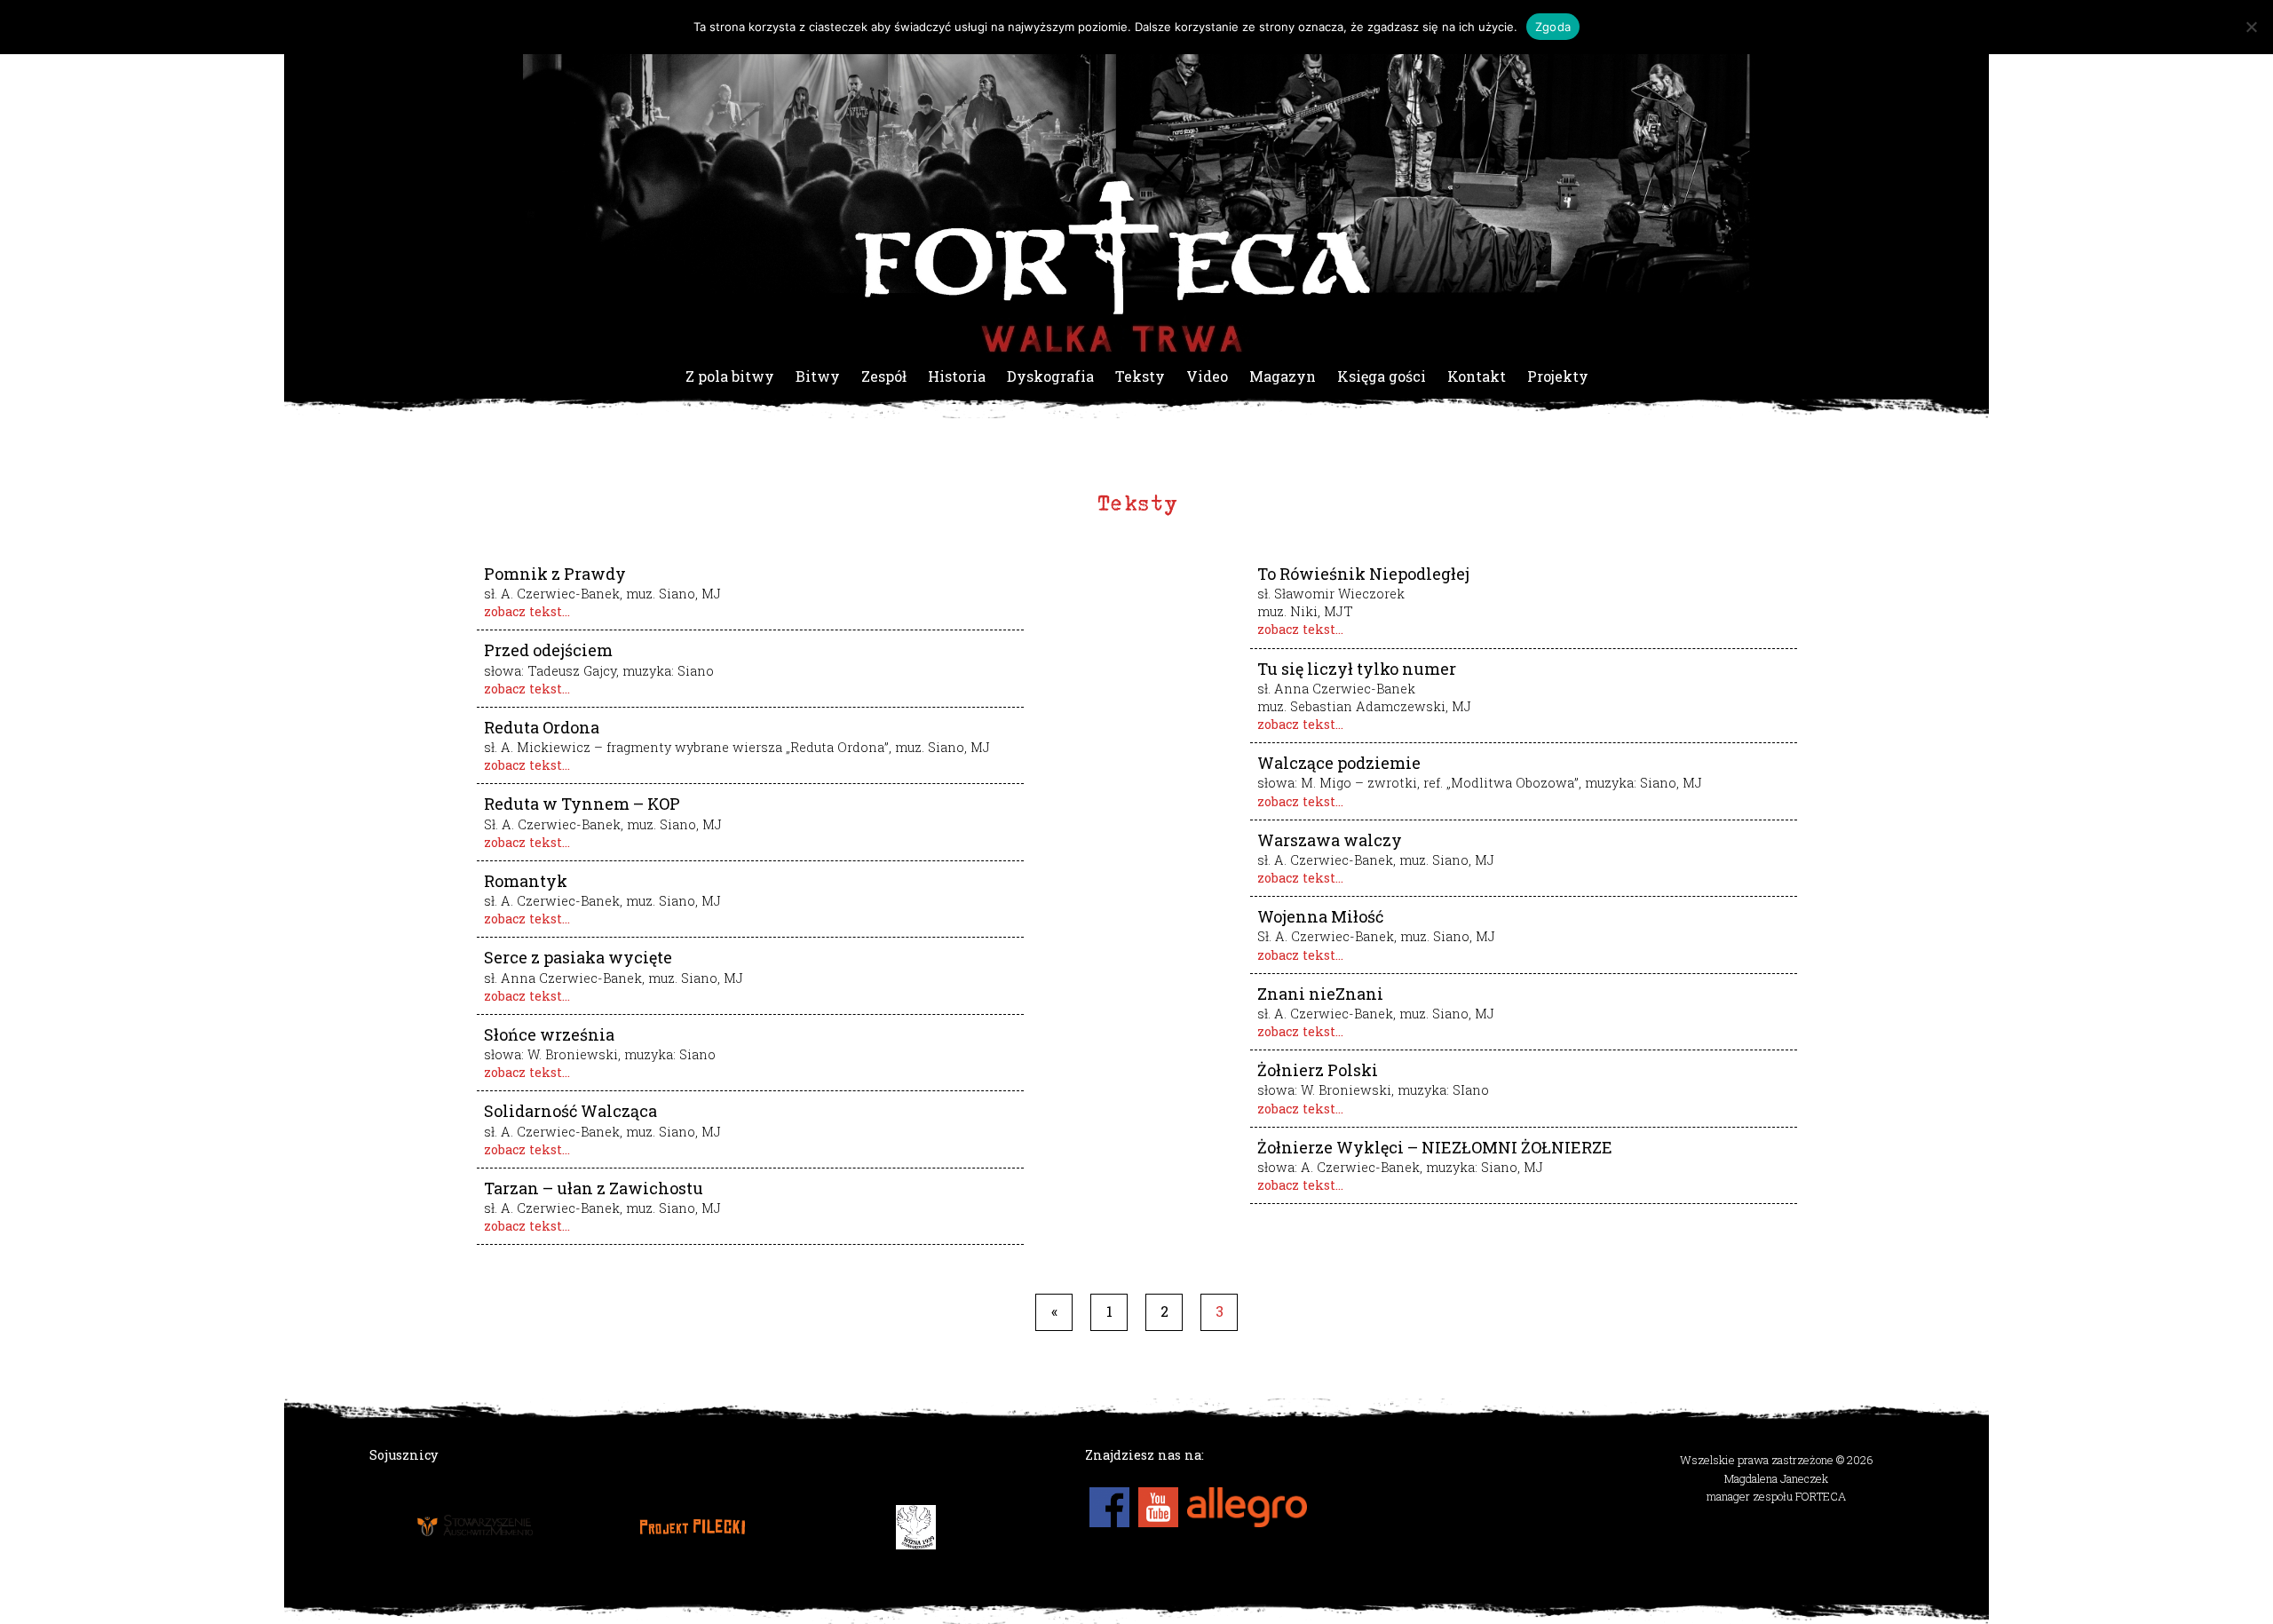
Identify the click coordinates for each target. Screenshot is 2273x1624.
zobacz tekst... (527, 611)
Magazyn (1283, 376)
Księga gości (1382, 376)
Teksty (1140, 376)
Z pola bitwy (730, 376)
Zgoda (1553, 27)
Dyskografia (1050, 376)
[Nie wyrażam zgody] (2251, 27)
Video (1207, 376)
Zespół (884, 376)
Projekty (1558, 376)
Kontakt (1477, 376)
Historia (957, 376)
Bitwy (818, 376)
